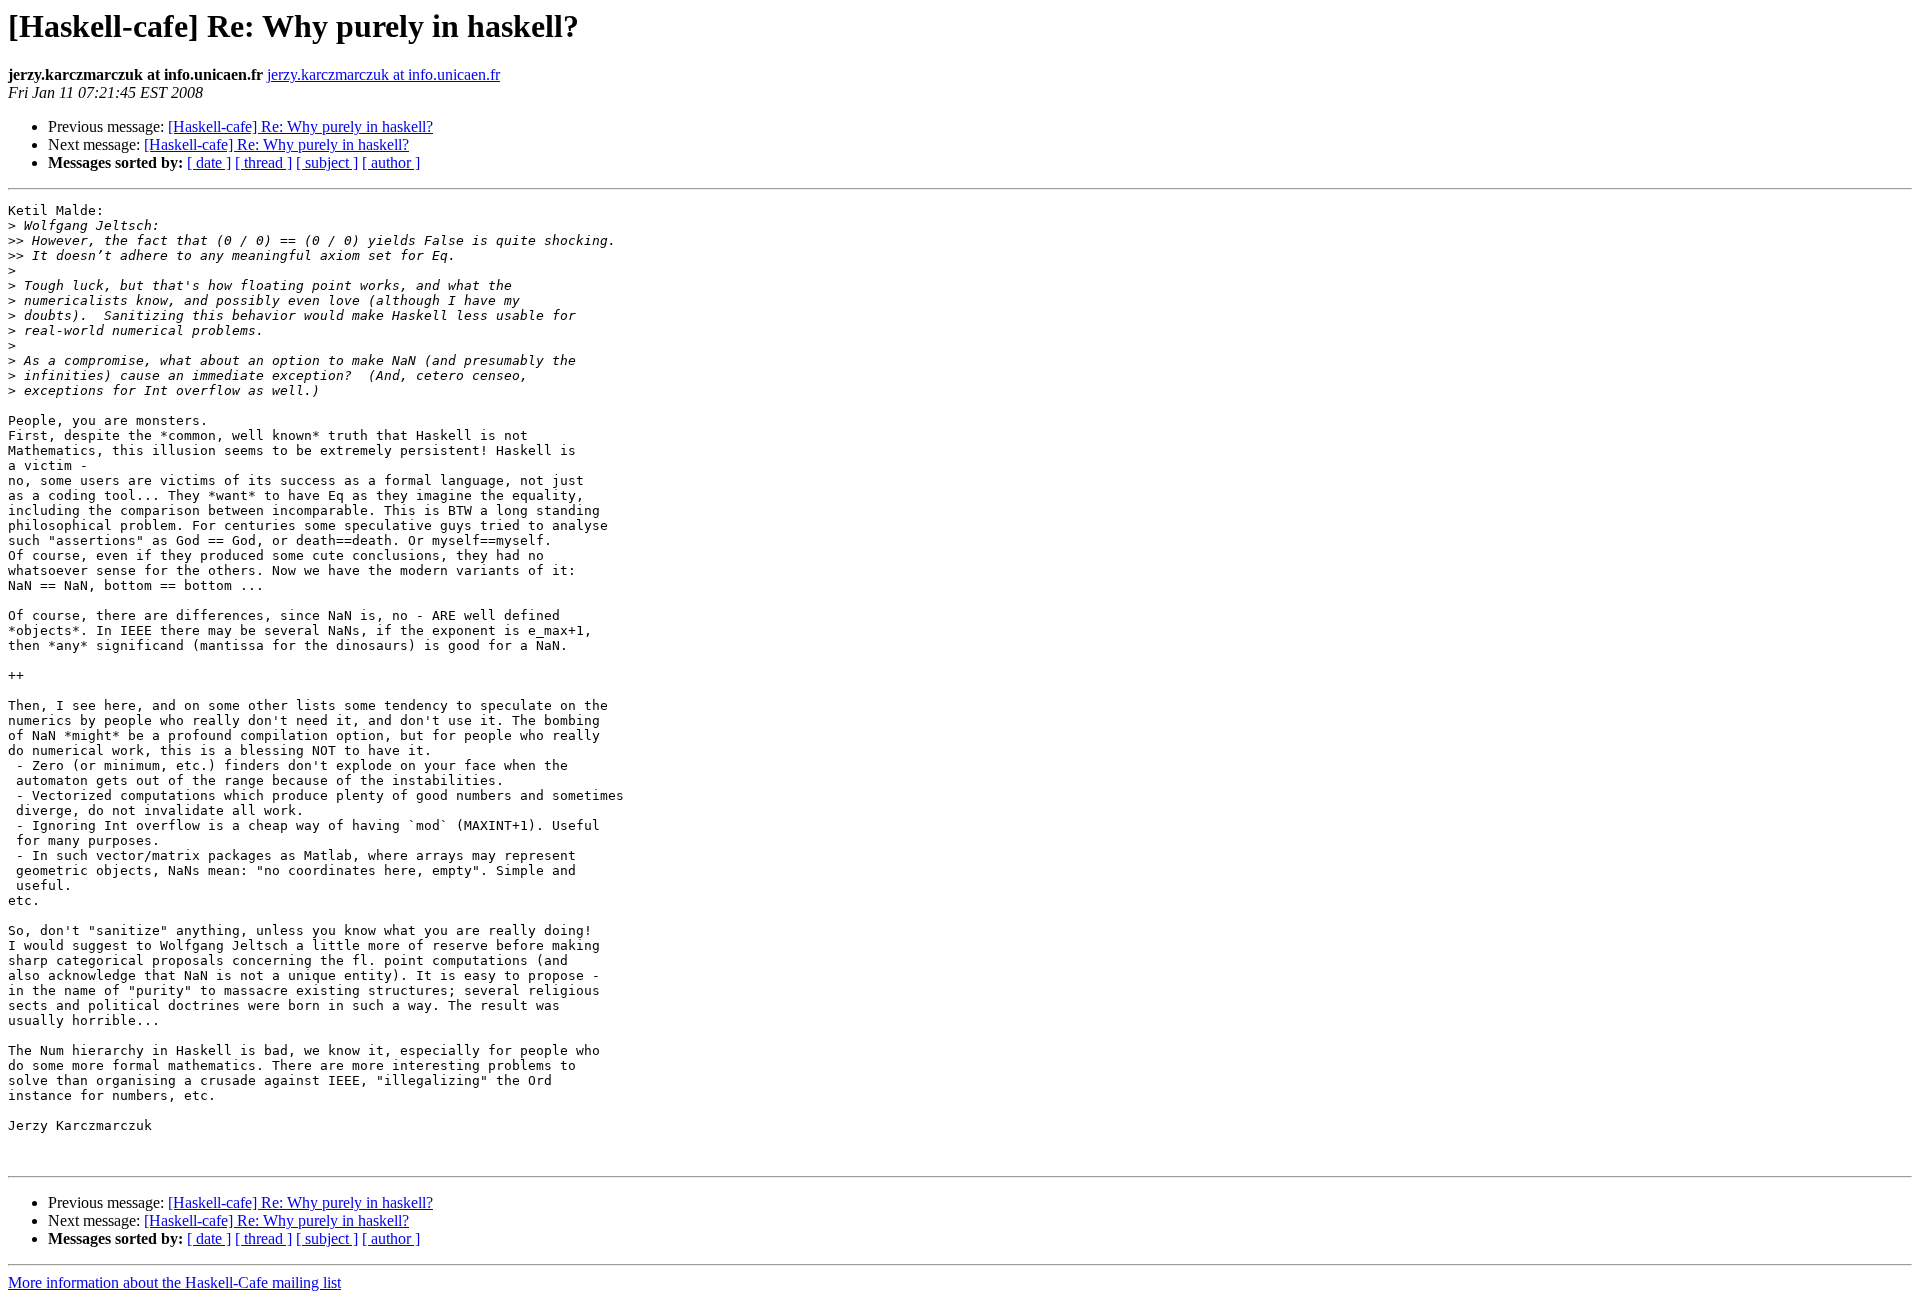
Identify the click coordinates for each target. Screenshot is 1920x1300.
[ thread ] (263, 162)
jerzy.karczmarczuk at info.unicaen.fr (383, 74)
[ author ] (391, 162)
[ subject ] (327, 162)
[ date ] (209, 162)
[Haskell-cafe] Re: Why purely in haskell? (300, 126)
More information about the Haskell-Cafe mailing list (174, 1282)
